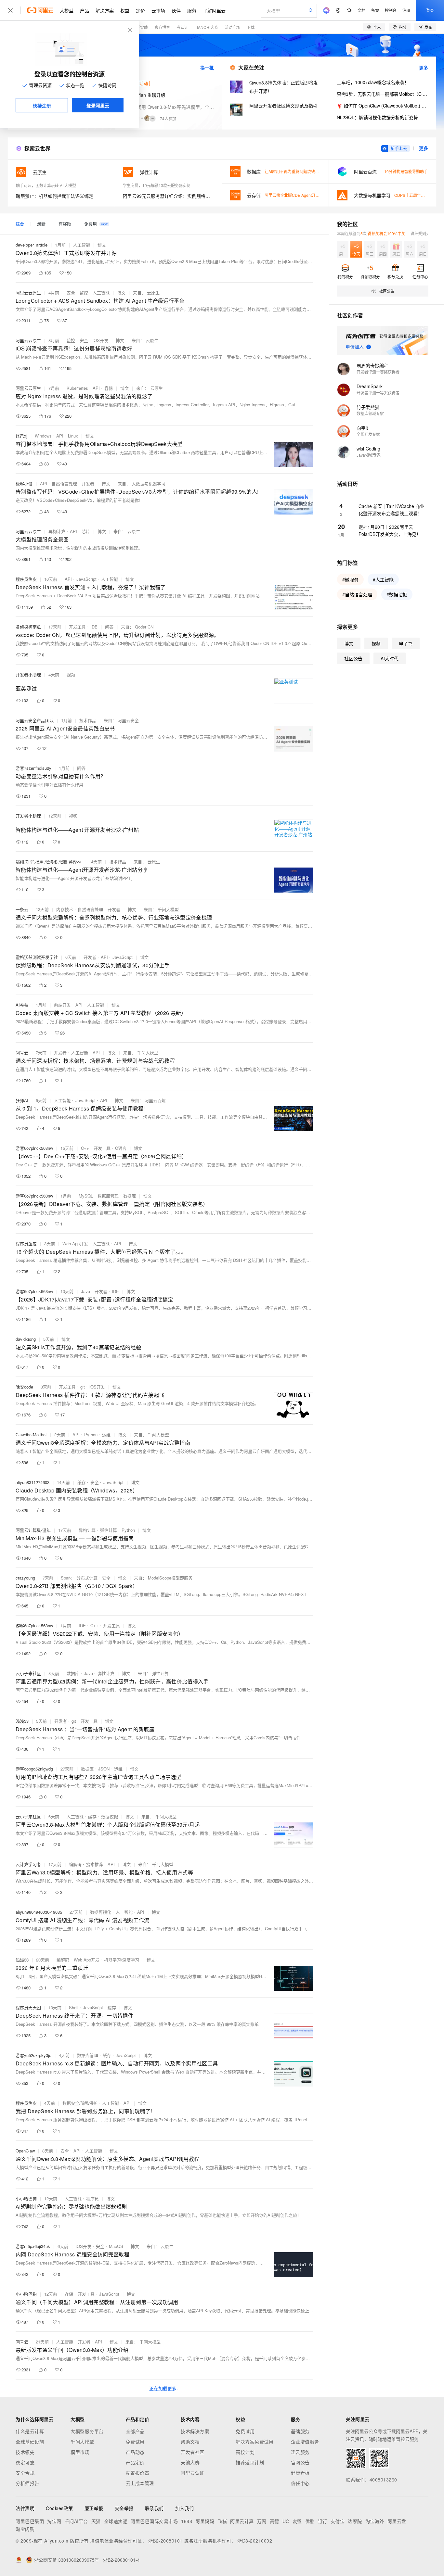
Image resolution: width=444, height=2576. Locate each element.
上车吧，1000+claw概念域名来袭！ (373, 82)
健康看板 (300, 2473)
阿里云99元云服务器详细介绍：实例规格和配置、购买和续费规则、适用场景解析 (168, 196)
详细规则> (419, 233)
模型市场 (80, 2452)
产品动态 (135, 2452)
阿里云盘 (397, 2521)
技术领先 (25, 2452)
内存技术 (65, 909)
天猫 (96, 2521)
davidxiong (26, 1339)
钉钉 (323, 2521)
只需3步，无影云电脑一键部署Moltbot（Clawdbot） (382, 94)
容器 (109, 388)
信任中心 (300, 2483)
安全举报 (124, 2508)
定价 (140, 10)
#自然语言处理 (357, 594)
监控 (84, 292)
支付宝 (338, 2521)
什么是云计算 (30, 2431)
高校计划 (245, 2452)
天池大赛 (190, 2462)
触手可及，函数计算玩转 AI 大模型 (46, 185)
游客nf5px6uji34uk (33, 2246)
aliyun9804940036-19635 (39, 1912)
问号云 (22, 1053)
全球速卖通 (116, 2521)
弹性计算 (109, 1530)
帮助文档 (190, 2442)
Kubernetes (77, 388)
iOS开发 (100, 340)
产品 (85, 10)
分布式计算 (87, 1578)
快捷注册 (42, 106)
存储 (69, 2294)
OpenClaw (25, 2151)
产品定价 (135, 2462)
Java (85, 1291)
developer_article (32, 245)
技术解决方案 (195, 2431)
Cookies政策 (59, 2508)
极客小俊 (24, 483)
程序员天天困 (28, 2007)
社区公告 (353, 658)
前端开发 (62, 1005)
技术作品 (88, 720)
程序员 (92, 2198)
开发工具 (77, 627)
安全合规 (25, 2473)
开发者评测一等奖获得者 (378, 372)
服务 (192, 10)
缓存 (82, 1482)
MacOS (116, 2246)
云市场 (158, 10)
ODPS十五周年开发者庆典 (417, 195)
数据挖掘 (110, 1816)
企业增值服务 (305, 2442)
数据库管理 (108, 1196)
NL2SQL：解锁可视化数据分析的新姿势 (377, 117)
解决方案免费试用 (255, 2442)
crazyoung (25, 1578)
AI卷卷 (22, 1005)
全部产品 (135, 2431)
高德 (274, 2521)
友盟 (297, 2521)
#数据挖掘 (397, 594)
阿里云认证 (193, 2473)
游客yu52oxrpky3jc (33, 2055)
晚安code (24, 1387)
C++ (85, 1148)
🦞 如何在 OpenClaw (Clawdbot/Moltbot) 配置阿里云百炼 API (382, 106)
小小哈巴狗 (26, 2198)
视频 (71, 674)
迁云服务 (300, 2452)
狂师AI (22, 1100)
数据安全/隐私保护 (80, 2103)
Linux (73, 436)
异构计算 (57, 531)
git (83, 1387)
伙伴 (176, 10)
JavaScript (86, 579)
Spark (66, 1578)
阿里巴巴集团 (30, 2521)
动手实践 (140, 27)
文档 (361, 10)
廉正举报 (94, 2508)
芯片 (86, 531)
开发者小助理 (28, 674)
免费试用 (135, 2442)
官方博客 (162, 27)
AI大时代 (390, 658)
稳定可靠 (25, 2462)
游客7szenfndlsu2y (33, 768)
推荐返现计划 (250, 2462)
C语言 (121, 1148)
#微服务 (350, 579)
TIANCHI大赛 (206, 27)
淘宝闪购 (25, 2529)
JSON (104, 1769)
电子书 (406, 643)
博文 (102, 245)
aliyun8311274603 (33, 1482)
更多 (424, 68)
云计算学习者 (28, 1864)
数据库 (130, 1196)
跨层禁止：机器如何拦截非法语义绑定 (55, 196)
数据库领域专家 (370, 413)
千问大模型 (82, 2442)
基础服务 (300, 2431)
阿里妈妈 (205, 2521)
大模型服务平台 (87, 2431)
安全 (71, 292)
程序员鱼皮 (26, 579)
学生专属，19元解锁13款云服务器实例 (157, 185)
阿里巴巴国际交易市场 (154, 2521)
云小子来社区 (28, 1673)
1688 (187, 2521)
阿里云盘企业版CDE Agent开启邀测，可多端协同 (308, 195)
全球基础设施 (30, 2442)
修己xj (21, 436)
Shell (74, 2007)
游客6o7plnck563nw (34, 1148)
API (96, 388)
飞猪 (222, 2521)
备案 (375, 10)
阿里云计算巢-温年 (33, 1530)
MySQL (86, 1196)
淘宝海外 (375, 2521)
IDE (94, 627)
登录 (430, 10)
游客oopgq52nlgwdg (34, 1769)
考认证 (182, 27)
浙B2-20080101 (165, 2541)
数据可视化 (101, 1912)
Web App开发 (75, 1244)
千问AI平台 (76, 2521)
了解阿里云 (214, 10)
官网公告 (300, 2462)
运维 (106, 1434)
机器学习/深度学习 (122, 1960)
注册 (406, 10)
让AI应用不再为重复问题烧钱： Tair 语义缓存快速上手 (312, 171)
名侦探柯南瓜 (28, 627)
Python (91, 1434)
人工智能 (82, 245)
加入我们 (185, 2508)
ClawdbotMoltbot (31, 1434)
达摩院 (355, 2521)
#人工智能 (383, 579)
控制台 (391, 10)
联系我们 (154, 2508)
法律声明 (25, 2508)
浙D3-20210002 (255, 2541)
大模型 (67, 10)
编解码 (75, 1864)
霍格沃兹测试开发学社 (37, 957)
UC (286, 2521)
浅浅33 (22, 1721)
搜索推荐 (95, 1864)
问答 (109, 627)
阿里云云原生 (28, 292)
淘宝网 (54, 2521)
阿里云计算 (242, 2521)
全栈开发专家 (368, 434)
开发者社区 (193, 2452)
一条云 (22, 909)
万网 (262, 2521)
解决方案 (105, 10)
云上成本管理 (140, 2483)
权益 (125, 10)
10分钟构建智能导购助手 (406, 171)
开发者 (88, 483)
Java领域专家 (369, 455)
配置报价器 (138, 2473)
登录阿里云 (98, 105)
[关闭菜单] (10, 10)
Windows (43, 436)
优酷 (310, 2521)
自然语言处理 (64, 483)
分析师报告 (27, 2483)
